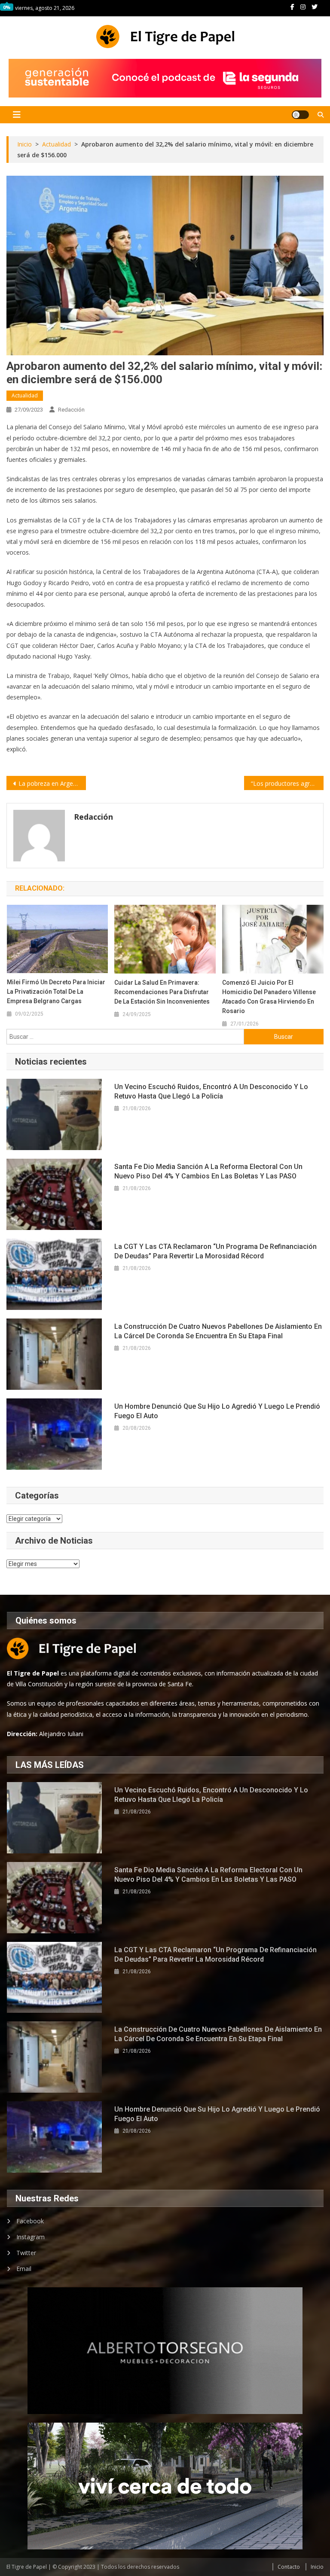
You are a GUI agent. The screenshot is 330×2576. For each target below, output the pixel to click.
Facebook (30, 2221)
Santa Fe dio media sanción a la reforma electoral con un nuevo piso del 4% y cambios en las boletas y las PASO (208, 1171)
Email (24, 2269)
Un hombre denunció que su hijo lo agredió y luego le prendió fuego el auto (217, 1411)
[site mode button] (300, 115)
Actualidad (25, 395)
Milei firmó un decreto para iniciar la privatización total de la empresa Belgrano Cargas (56, 992)
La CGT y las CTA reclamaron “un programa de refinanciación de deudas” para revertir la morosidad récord (215, 1251)
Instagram (31, 2237)
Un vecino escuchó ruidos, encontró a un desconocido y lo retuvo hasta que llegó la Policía (211, 1091)
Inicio (317, 2567)
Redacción (71, 410)
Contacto (289, 2567)
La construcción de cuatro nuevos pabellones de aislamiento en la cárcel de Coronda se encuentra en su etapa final (218, 1331)
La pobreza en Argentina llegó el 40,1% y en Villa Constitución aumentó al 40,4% (52, 783)
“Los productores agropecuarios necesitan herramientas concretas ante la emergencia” (287, 783)
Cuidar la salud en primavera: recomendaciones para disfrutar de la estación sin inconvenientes (162, 992)
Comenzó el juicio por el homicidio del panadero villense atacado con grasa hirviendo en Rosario (269, 997)
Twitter (26, 2253)
